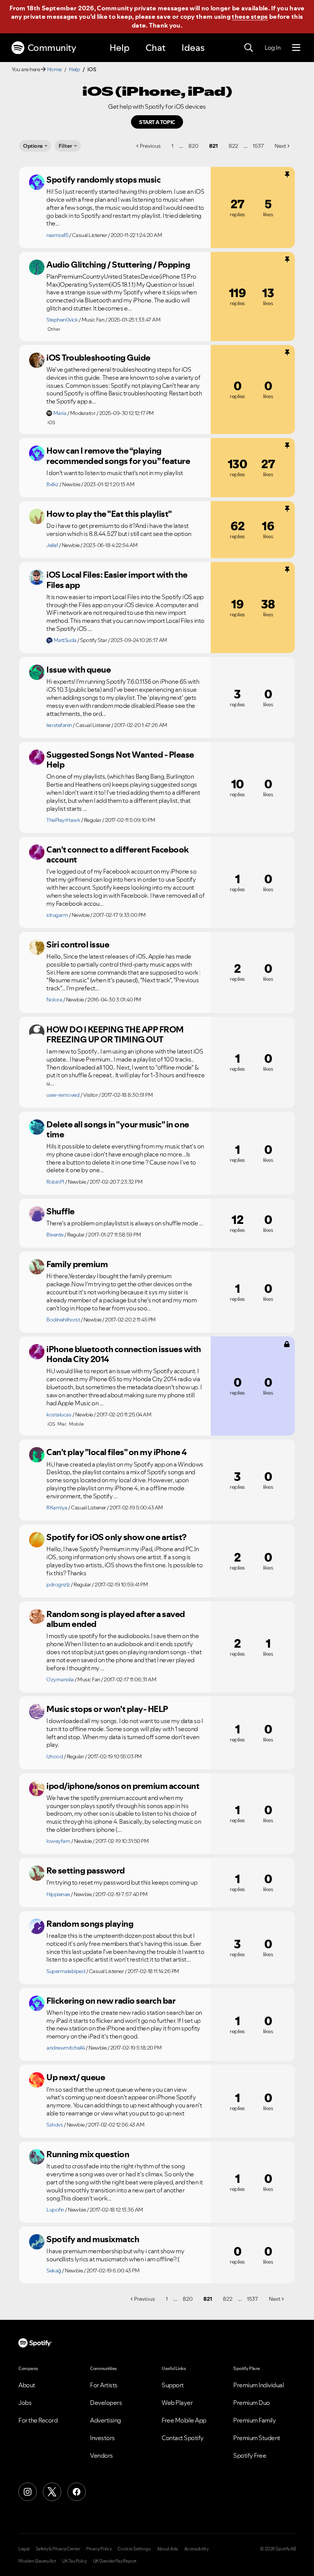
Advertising (105, 2420)
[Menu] (296, 48)
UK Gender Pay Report (115, 2561)
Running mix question (88, 2154)
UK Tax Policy (74, 2561)
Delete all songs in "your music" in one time (118, 1130)
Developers (106, 2403)
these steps (250, 16)
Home (54, 69)
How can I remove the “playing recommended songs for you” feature (118, 456)
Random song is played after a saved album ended (116, 1619)
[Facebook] (77, 2492)
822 (233, 146)
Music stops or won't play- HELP (107, 1709)
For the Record (38, 2420)
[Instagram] (28, 2492)
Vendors (101, 2455)
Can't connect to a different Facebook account (118, 855)
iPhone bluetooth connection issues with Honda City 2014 (124, 1354)
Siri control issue (78, 944)
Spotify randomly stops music (103, 180)
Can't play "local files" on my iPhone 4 (117, 1452)
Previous (150, 146)
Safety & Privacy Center (58, 2549)
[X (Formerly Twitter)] (52, 2492)
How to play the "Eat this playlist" (109, 514)
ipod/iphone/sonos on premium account (123, 1786)
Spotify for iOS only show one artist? (116, 1537)
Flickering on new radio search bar (111, 2001)
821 (213, 146)
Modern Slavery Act (37, 2561)
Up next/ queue (76, 2077)
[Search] (249, 48)
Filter (65, 146)
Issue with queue (78, 670)
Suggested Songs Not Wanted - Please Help (120, 760)
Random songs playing (90, 1924)
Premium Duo (252, 2403)
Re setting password (86, 1870)
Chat (155, 48)
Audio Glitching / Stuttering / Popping (118, 265)
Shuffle (61, 1211)
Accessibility (196, 2549)
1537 (258, 146)
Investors (102, 2438)
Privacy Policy (99, 2549)
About (27, 2385)
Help (119, 48)
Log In (272, 47)
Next (280, 146)
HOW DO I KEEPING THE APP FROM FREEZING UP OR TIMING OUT (115, 1035)
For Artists (104, 2385)
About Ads (168, 2549)
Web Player (177, 2403)
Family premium (77, 1264)
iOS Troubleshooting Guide (98, 358)
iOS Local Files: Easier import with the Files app (117, 580)
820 (193, 146)
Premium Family (254, 2420)
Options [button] (33, 146)
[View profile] (37, 182)
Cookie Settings (134, 2549)
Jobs (25, 2403)
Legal (24, 2549)
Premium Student (257, 2438)
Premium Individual (258, 2385)
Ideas (193, 48)
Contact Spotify (183, 2438)
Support (173, 2385)
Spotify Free (250, 2455)
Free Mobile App (184, 2420)
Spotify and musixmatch (93, 2239)
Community (52, 48)
